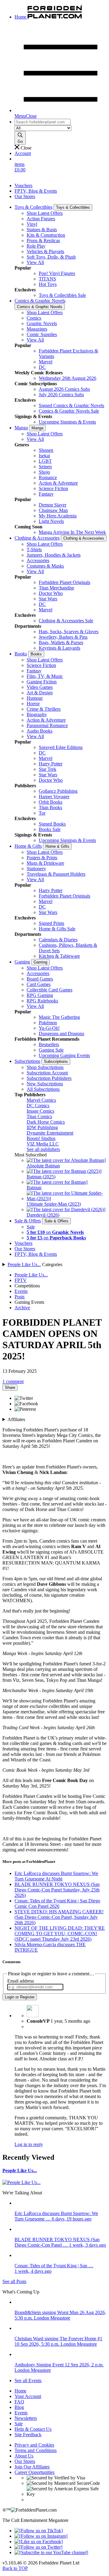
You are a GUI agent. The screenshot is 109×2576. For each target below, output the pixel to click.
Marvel (46, 362)
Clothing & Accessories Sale (66, 621)
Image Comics (40, 1111)
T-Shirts (34, 550)
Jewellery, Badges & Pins (63, 637)
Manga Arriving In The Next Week (72, 532)
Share (10, 1388)
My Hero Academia (58, 516)
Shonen (46, 450)
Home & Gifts (28, 846)
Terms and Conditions (36, 2450)
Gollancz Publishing (58, 791)
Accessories (38, 560)
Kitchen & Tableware (59, 956)
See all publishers (43, 1149)
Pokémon (48, 1023)
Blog (19, 2407)
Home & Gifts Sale (57, 929)
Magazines (37, 329)
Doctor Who (51, 593)
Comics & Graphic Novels (40, 301)
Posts (20, 1297)
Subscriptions (27, 1061)
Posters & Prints (42, 858)
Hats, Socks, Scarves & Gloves (69, 632)
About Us (24, 2456)
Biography (37, 714)
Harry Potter (51, 764)
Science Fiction (53, 488)
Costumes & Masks (45, 566)
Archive (22, 1308)
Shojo (44, 472)
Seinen (45, 467)
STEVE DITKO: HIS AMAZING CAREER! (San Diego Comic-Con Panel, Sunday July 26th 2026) (59, 1917)
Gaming (22, 962)
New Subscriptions (45, 1084)
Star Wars (48, 599)
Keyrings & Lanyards (59, 648)
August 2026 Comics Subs (64, 389)
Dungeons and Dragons (61, 1034)
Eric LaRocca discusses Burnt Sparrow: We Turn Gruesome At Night (56, 1876)
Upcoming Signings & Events (67, 422)
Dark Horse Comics (46, 1122)
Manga (21, 428)
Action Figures (41, 219)
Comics (34, 318)
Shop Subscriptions (45, 1067)
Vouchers (23, 185)
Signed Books (52, 824)
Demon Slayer (53, 505)
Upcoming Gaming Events (64, 1055)
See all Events (28, 2380)
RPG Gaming (40, 995)
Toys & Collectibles (33, 207)
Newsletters (26, 2418)
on (55, 1232)
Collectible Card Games (50, 990)
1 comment (13, 1381)
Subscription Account (47, 1073)
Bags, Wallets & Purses (61, 642)
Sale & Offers (28, 1221)
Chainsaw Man (53, 510)
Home (20, 2391)
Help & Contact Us (33, 2429)
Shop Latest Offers (45, 213)
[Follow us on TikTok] (39, 2531)
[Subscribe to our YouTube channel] (51, 2552)
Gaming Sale (51, 1050)
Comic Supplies (42, 334)
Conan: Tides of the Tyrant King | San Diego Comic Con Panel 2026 (57, 1903)
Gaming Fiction (42, 682)
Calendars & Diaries (58, 940)
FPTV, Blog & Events (36, 191)
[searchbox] (43, 122)
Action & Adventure (58, 483)
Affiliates (16, 1419)
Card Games (39, 984)
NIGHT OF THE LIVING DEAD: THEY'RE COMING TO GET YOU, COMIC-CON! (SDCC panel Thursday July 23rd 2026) (60, 1934)
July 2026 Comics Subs (61, 395)
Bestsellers (49, 1044)
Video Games (40, 687)
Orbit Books (51, 802)
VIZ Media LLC (43, 1144)
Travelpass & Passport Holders (56, 874)
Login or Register (20, 1997)
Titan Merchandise (56, 588)
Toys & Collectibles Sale (62, 295)
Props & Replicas (43, 240)
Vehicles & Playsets (45, 251)
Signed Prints (51, 923)
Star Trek (48, 769)
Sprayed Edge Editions (61, 747)
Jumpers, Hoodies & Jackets (54, 555)
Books (21, 654)
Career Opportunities (35, 2472)
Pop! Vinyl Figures (57, 273)
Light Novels (51, 521)
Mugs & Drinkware (45, 863)
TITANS (47, 279)
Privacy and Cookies (34, 2445)
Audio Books (40, 731)
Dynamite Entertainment (50, 1133)
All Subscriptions (43, 1089)
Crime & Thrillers (44, 709)
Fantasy (46, 494)
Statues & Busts (42, 230)
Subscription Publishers (49, 1078)
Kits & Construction (46, 235)
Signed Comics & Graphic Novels (71, 405)
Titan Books (50, 807)
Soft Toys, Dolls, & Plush (51, 257)
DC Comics (38, 1106)
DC (42, 367)
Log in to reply (29, 2144)
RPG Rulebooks (42, 1001)
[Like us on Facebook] (39, 2542)
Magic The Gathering (59, 1017)
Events (21, 1291)
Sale (31, 1227)
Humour (35, 698)
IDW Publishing (42, 1127)
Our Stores (25, 196)
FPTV (21, 1280)
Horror (33, 704)
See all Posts (14, 2281)
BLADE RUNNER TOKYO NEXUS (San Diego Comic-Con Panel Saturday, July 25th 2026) (57, 1890)
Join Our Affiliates (32, 2467)
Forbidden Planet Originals (64, 582)
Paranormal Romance (47, 725)
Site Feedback (28, 2435)
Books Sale (50, 829)
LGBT (45, 461)
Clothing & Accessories (37, 538)
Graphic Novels (42, 323)
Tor (42, 813)
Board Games (40, 979)
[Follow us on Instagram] (41, 2536)
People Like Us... (24, 1264)
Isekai (44, 456)
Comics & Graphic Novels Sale (69, 411)
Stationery (36, 869)
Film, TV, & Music (45, 676)
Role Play (36, 246)
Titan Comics (39, 1116)
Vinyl (32, 224)
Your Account (28, 2396)
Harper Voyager (54, 797)
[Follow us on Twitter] (38, 2547)
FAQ (19, 2402)
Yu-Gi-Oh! (49, 1028)
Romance (48, 477)
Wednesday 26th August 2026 (68, 378)
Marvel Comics (41, 1100)
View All (35, 262)
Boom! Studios (41, 1138)
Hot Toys (48, 284)
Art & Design (40, 693)
